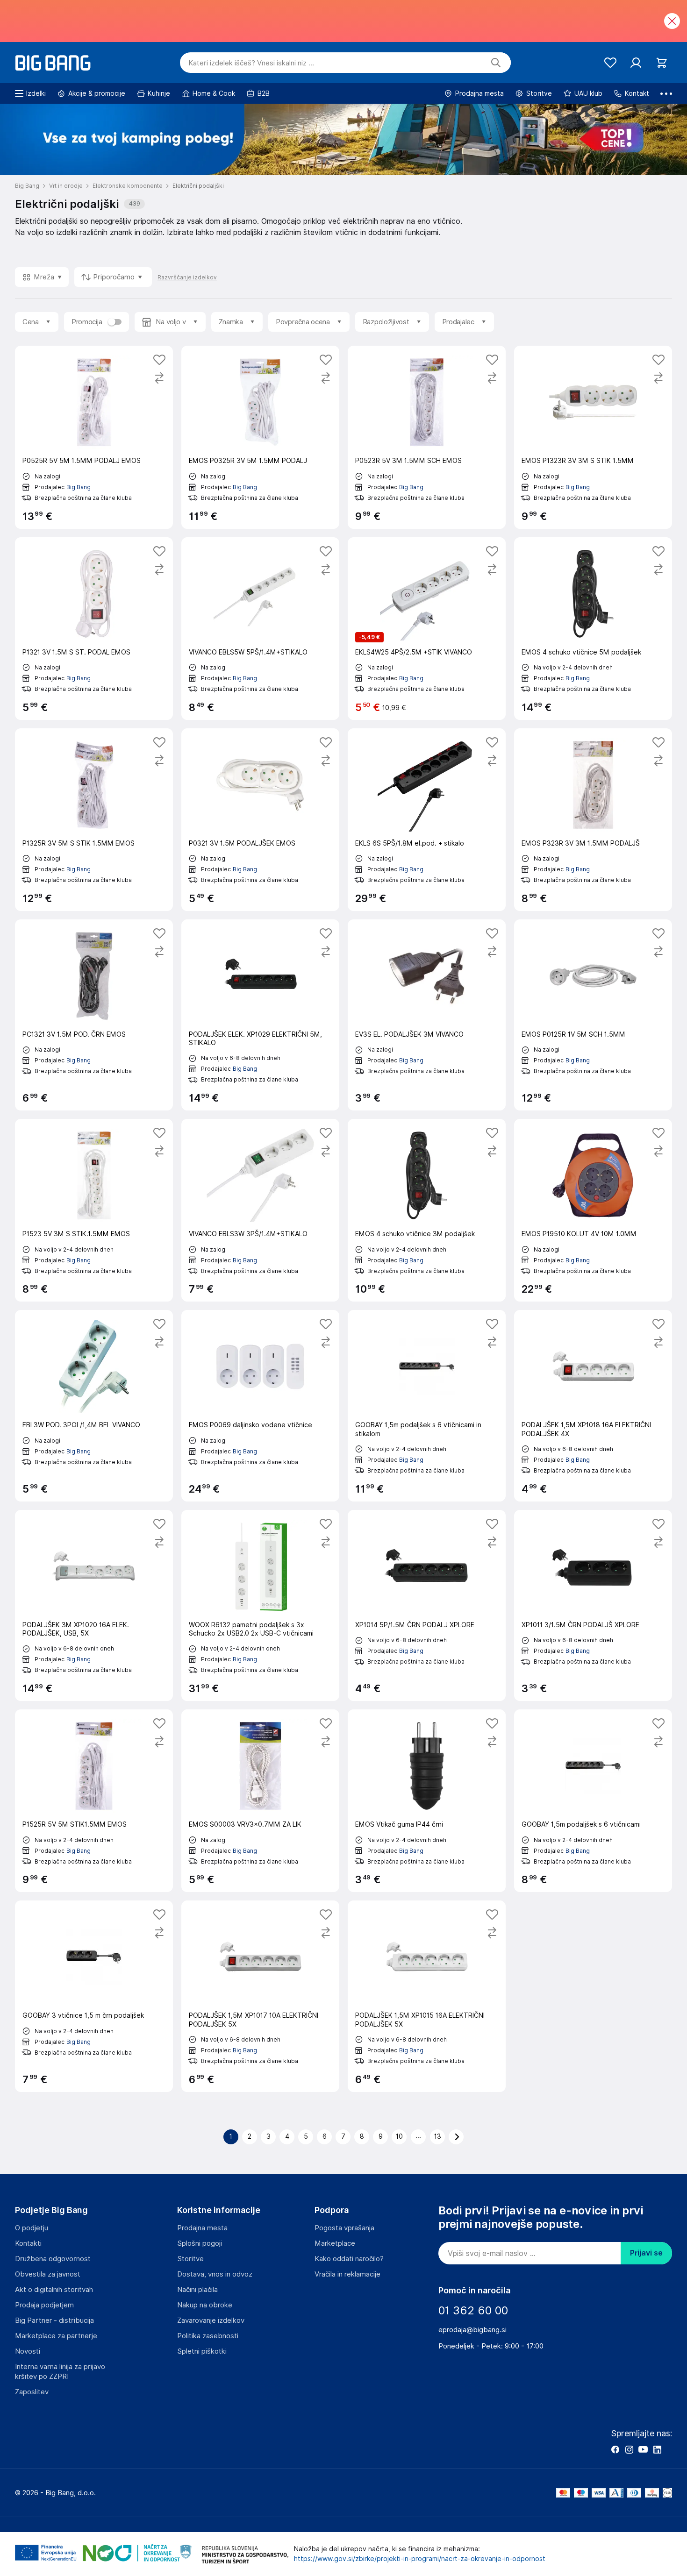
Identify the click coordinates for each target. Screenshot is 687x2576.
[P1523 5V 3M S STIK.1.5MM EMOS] (94, 1210)
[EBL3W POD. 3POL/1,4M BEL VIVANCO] (94, 1405)
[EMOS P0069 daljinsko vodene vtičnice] (260, 1405)
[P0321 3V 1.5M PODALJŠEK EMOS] (260, 820)
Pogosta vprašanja (344, 2228)
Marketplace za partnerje (56, 2336)
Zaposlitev (32, 2392)
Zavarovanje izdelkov (211, 2320)
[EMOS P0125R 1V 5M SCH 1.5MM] (593, 1015)
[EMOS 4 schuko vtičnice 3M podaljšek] (427, 1210)
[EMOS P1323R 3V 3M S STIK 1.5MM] (593, 437)
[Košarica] (662, 63)
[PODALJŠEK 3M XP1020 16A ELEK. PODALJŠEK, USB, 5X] (94, 1605)
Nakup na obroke (205, 2305)
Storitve (190, 2259)
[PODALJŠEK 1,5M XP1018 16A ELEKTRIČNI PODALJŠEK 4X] (593, 1405)
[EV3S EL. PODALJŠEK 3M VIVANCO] (427, 1015)
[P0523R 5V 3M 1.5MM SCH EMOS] (427, 437)
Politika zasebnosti (208, 2336)
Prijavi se (646, 2253)
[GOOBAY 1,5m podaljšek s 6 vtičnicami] (593, 1801)
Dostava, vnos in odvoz (215, 2274)
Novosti (28, 2351)
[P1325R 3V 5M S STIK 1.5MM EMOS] (94, 820)
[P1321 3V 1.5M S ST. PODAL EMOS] (94, 629)
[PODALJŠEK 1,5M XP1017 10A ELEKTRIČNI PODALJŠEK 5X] (260, 1996)
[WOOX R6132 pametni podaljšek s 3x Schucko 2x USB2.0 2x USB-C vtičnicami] (260, 1605)
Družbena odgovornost (53, 2259)
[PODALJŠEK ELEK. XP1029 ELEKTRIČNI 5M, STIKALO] (260, 1015)
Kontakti (28, 2243)
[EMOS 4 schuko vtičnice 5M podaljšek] (593, 629)
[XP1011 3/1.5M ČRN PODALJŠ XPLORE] (593, 1605)
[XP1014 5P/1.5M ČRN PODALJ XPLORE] (427, 1605)
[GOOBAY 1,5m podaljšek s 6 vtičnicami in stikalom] (427, 1405)
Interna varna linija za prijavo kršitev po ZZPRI (60, 2372)
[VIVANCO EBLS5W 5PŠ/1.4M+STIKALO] (260, 629)
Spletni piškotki (202, 2351)
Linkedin (657, 2449)
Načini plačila (197, 2290)
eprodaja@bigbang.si (472, 2330)
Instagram (629, 2449)
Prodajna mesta (202, 2228)
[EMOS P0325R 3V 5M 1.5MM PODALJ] (260, 437)
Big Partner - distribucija (54, 2320)
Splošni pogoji (200, 2243)
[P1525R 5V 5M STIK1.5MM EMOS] (94, 1801)
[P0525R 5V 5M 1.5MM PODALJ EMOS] (94, 437)
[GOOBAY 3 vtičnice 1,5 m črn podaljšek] (94, 1996)
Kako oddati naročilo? (349, 2259)
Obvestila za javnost (48, 2274)
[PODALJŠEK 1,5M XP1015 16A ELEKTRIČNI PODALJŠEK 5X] (427, 1996)
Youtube (643, 2449)
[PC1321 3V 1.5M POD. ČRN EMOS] (94, 1015)
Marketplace (335, 2243)
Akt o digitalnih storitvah (54, 2290)
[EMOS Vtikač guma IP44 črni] (427, 1801)
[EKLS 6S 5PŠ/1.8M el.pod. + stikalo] (427, 820)
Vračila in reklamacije (347, 2274)
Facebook (615, 2449)
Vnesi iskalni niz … (251, 63)
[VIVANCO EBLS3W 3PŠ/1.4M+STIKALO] (260, 1210)
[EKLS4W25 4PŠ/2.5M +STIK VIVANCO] (427, 629)
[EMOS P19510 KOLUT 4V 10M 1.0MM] (593, 1210)
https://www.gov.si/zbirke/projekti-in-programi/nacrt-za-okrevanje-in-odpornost (420, 2559)
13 (438, 2136)
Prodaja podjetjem (44, 2305)
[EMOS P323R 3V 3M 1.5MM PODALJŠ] (593, 820)
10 (399, 2136)
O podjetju (32, 2228)
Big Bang (79, 487)
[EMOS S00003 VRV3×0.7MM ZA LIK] (260, 1801)
